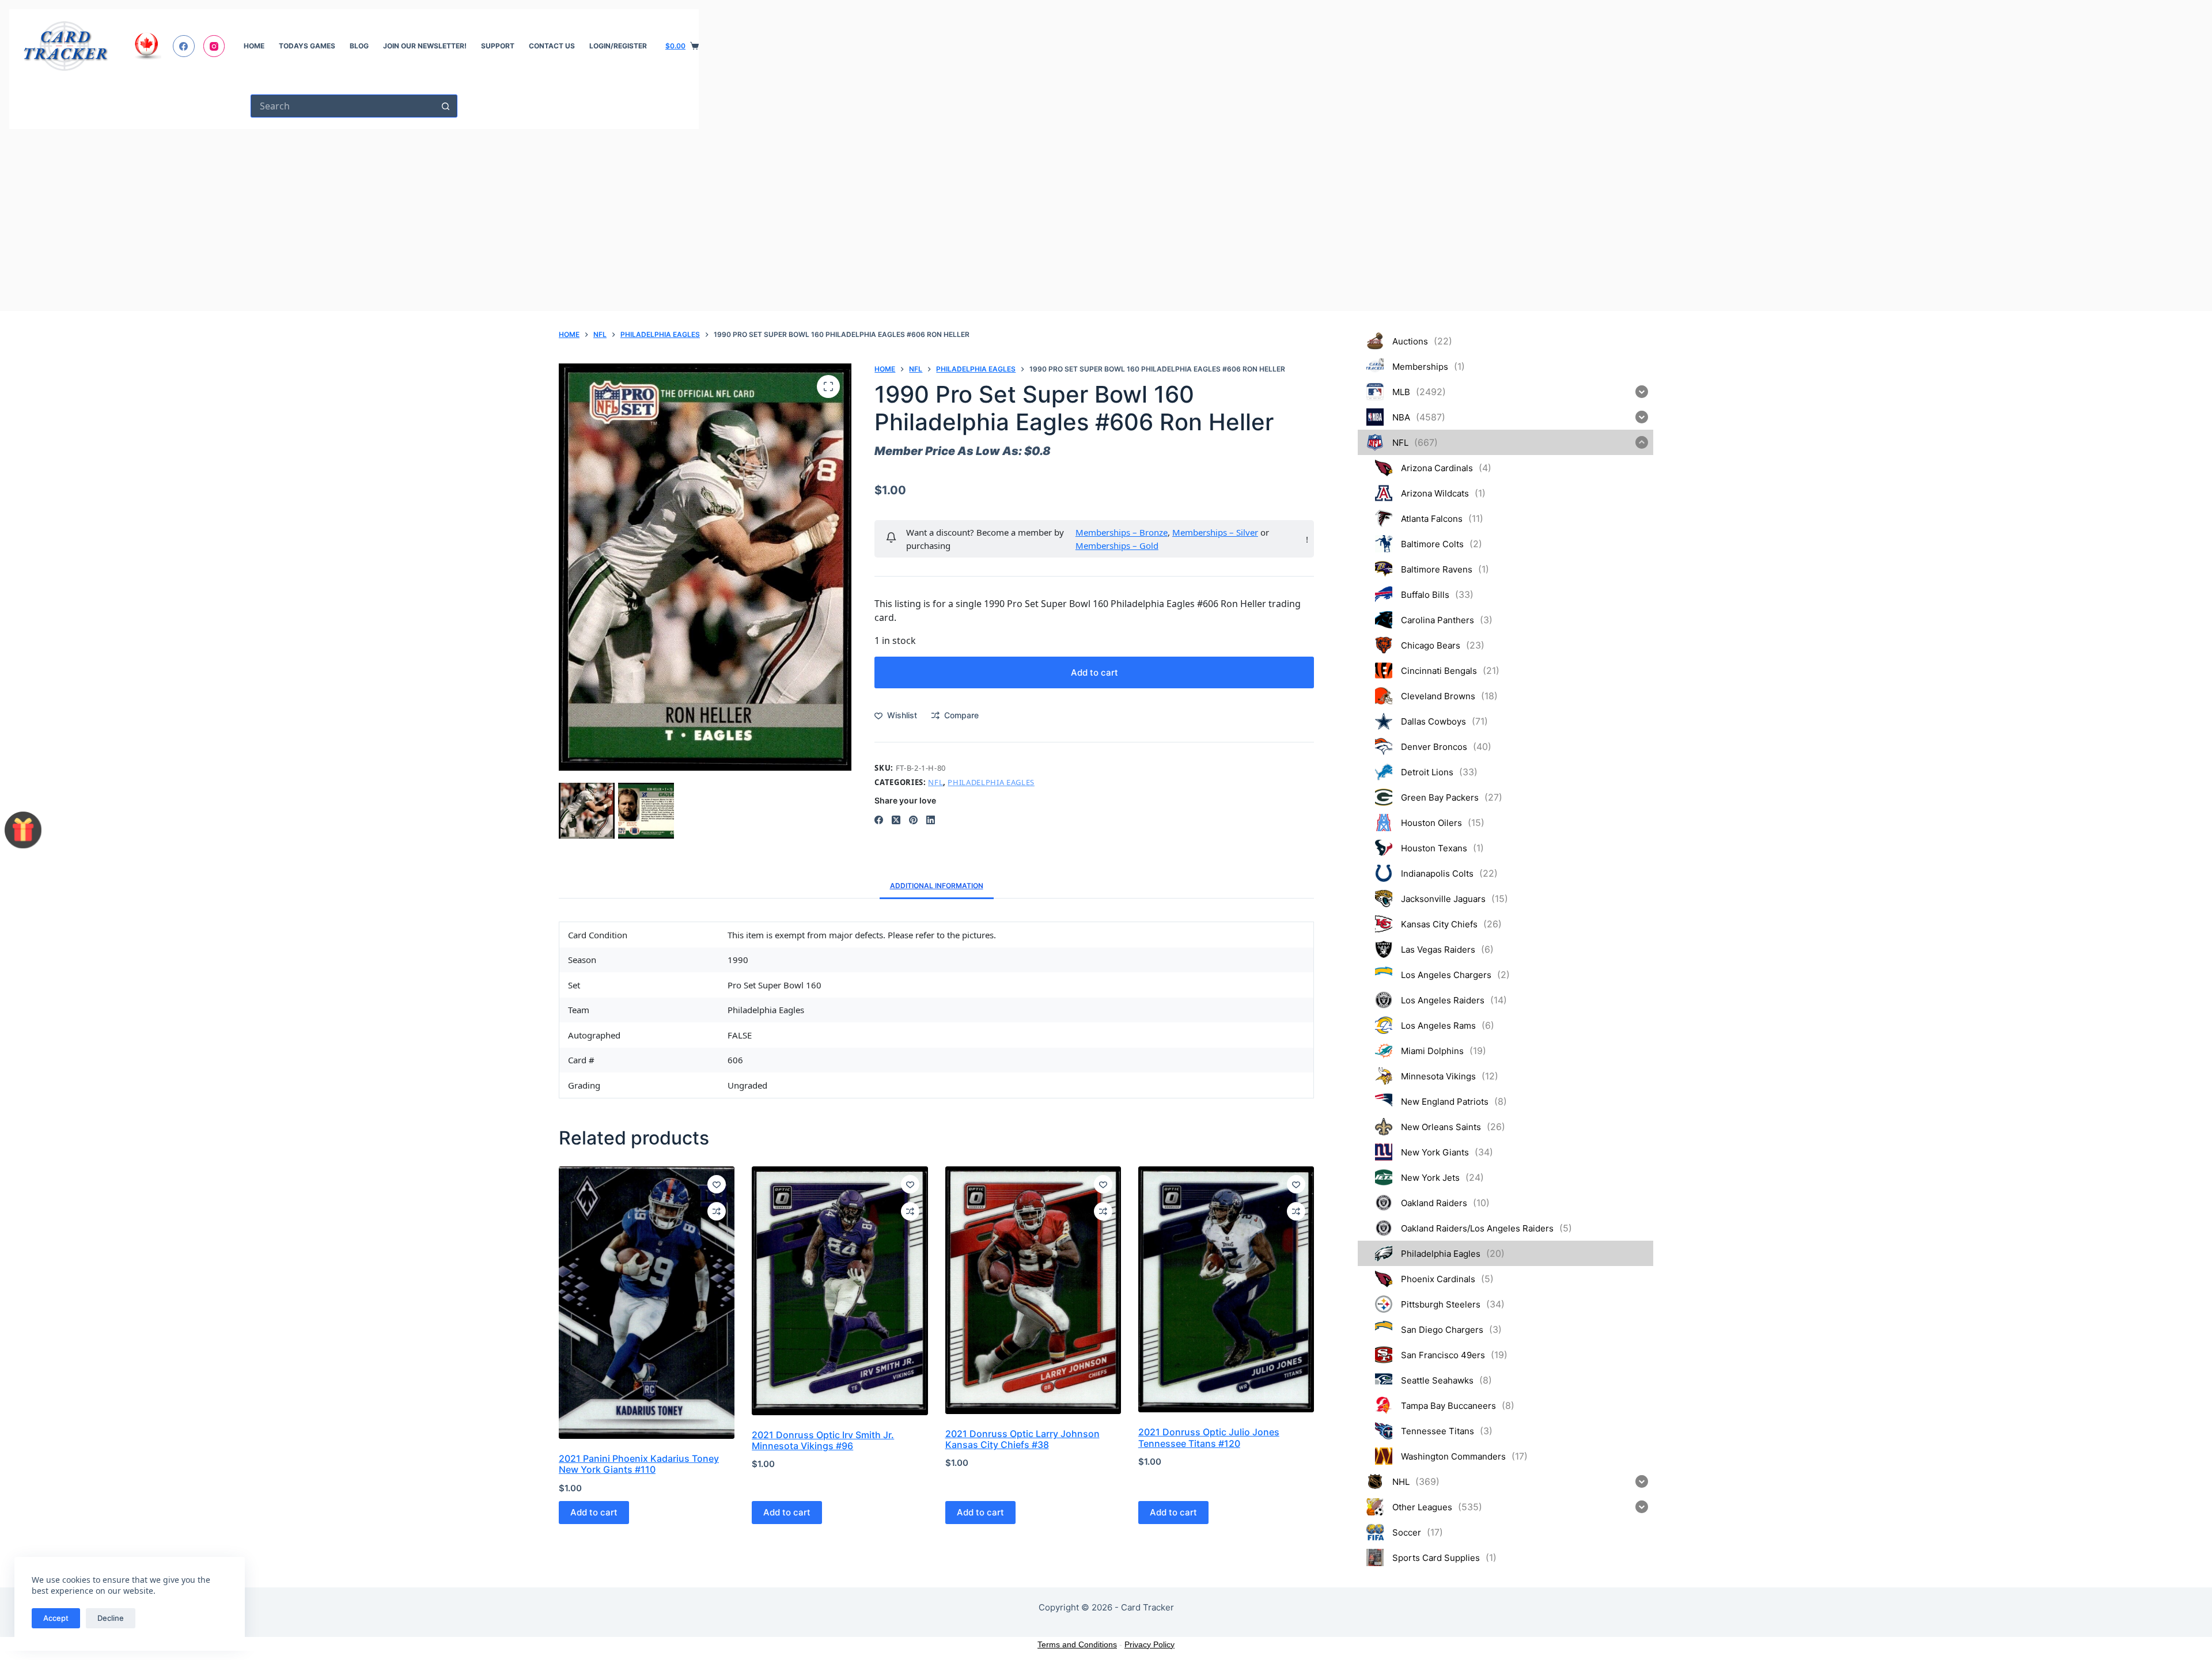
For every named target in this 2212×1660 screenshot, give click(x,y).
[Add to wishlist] (717, 1184)
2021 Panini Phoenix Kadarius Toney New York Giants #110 (639, 1464)
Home (254, 46)
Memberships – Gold (1117, 545)
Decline (111, 1618)
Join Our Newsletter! (425, 46)
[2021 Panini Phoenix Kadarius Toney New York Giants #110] (647, 1303)
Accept (56, 1618)
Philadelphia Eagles (991, 782)
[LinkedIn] (931, 820)
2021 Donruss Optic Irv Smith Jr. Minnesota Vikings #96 (823, 1440)
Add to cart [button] (594, 1512)
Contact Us (552, 46)
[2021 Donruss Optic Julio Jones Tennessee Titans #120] (1226, 1289)
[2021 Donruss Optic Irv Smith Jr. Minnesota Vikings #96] (840, 1291)
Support (498, 46)
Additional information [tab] (937, 886)
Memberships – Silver (1215, 532)
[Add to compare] (717, 1211)
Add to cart (1094, 672)
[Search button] (446, 106)
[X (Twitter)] (896, 820)
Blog (359, 46)
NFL (935, 782)
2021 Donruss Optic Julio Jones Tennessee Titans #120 (1209, 1437)
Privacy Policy (1149, 1644)
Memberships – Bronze (1122, 532)
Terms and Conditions (1077, 1644)
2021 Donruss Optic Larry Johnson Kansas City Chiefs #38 (1022, 1439)
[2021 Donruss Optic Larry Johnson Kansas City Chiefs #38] (1033, 1290)
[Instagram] (214, 46)
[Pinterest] (913, 820)
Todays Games (307, 46)
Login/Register (618, 46)
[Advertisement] (354, 215)
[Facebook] (184, 46)
